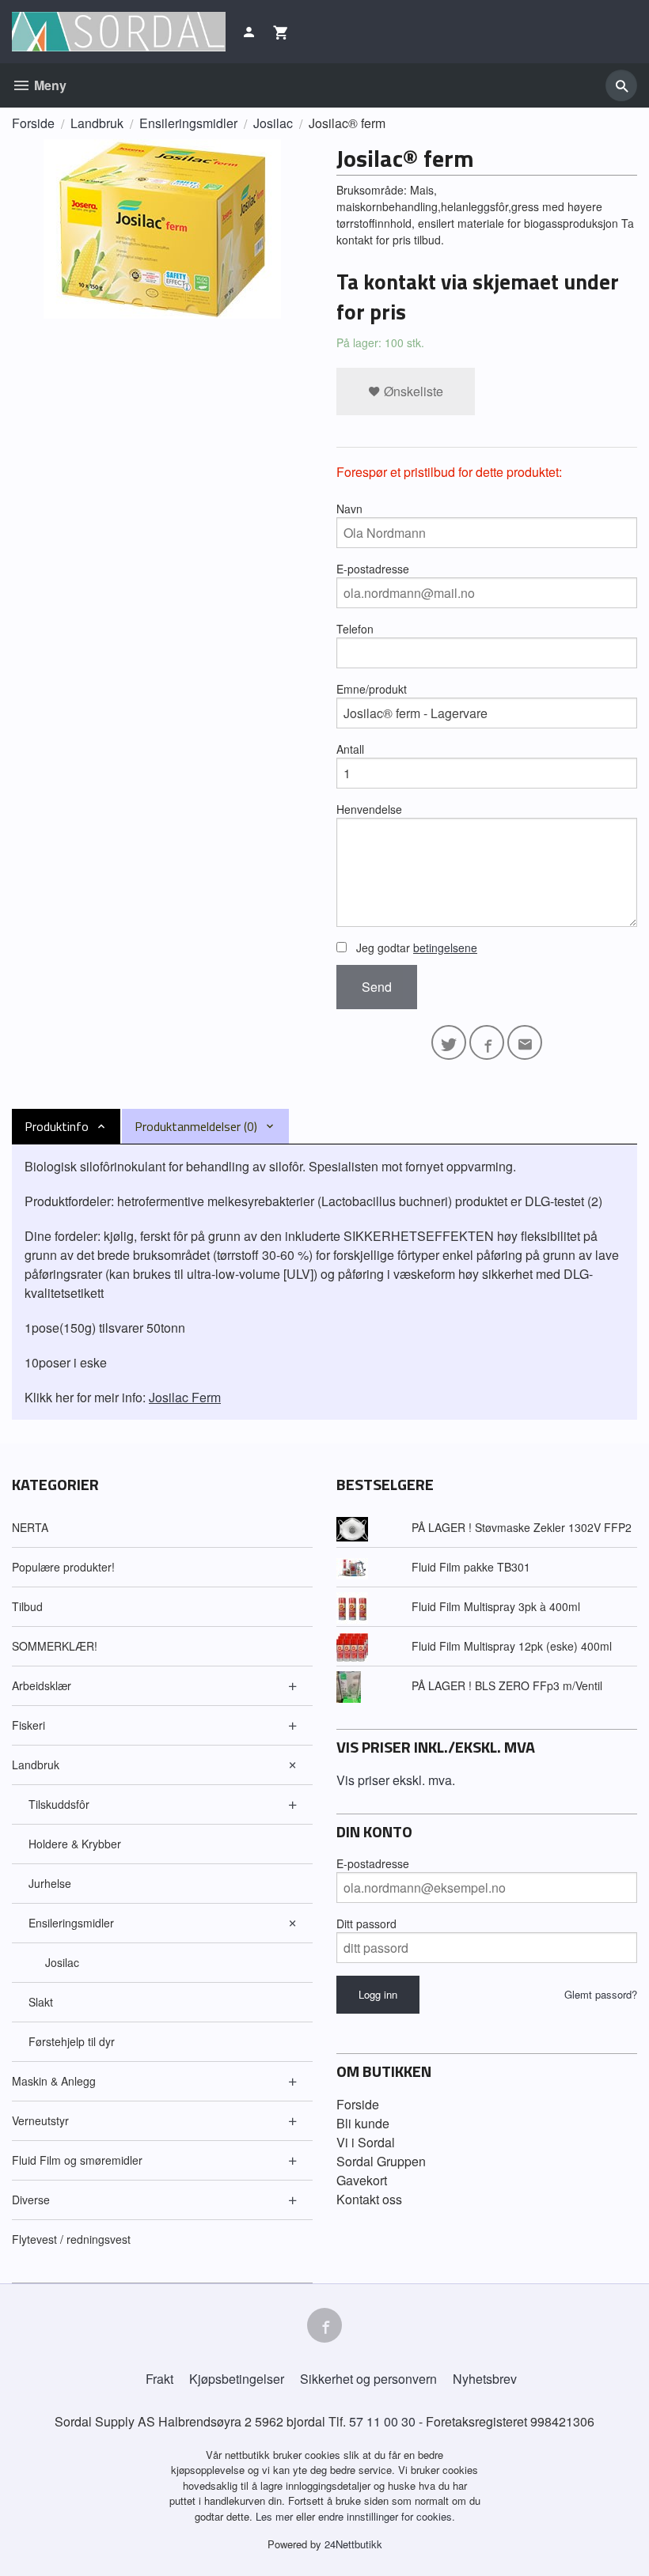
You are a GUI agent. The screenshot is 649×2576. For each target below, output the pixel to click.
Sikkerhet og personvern (368, 2379)
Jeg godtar (415, 948)
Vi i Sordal (366, 2142)
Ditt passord (366, 1923)
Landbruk (36, 1765)
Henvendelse (369, 809)
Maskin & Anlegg (54, 2081)
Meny (49, 85)
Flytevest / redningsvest (71, 2239)
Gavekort (362, 2180)
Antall (350, 749)
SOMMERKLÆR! (55, 1646)
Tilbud (27, 1606)
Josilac (62, 1962)
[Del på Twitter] (449, 1042)
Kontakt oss (369, 2199)
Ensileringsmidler (71, 1923)
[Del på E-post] (525, 1042)
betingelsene (445, 948)
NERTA (30, 1527)
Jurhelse (50, 1883)
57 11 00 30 (382, 2421)
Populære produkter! (63, 1567)
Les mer (276, 2516)
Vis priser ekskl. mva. (396, 1780)
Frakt (159, 2379)
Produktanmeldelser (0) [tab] (196, 1126)
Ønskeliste (412, 391)
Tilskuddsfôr (59, 1804)
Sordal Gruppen (381, 2161)
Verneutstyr (40, 2120)
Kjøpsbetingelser (237, 2379)
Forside (33, 123)
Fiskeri (28, 1725)
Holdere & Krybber (75, 1844)
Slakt (41, 2002)
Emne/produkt (372, 689)
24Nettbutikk (353, 2544)
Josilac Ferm (185, 1397)
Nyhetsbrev (485, 2379)
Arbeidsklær (42, 1685)
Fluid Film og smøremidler (77, 2160)
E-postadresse (373, 569)
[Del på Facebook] (487, 1042)
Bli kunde (363, 2123)
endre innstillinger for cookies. (387, 2516)
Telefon (355, 629)
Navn (349, 509)
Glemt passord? (601, 1994)
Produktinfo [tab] (57, 1126)
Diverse (31, 2200)
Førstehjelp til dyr (72, 2041)
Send (377, 987)
